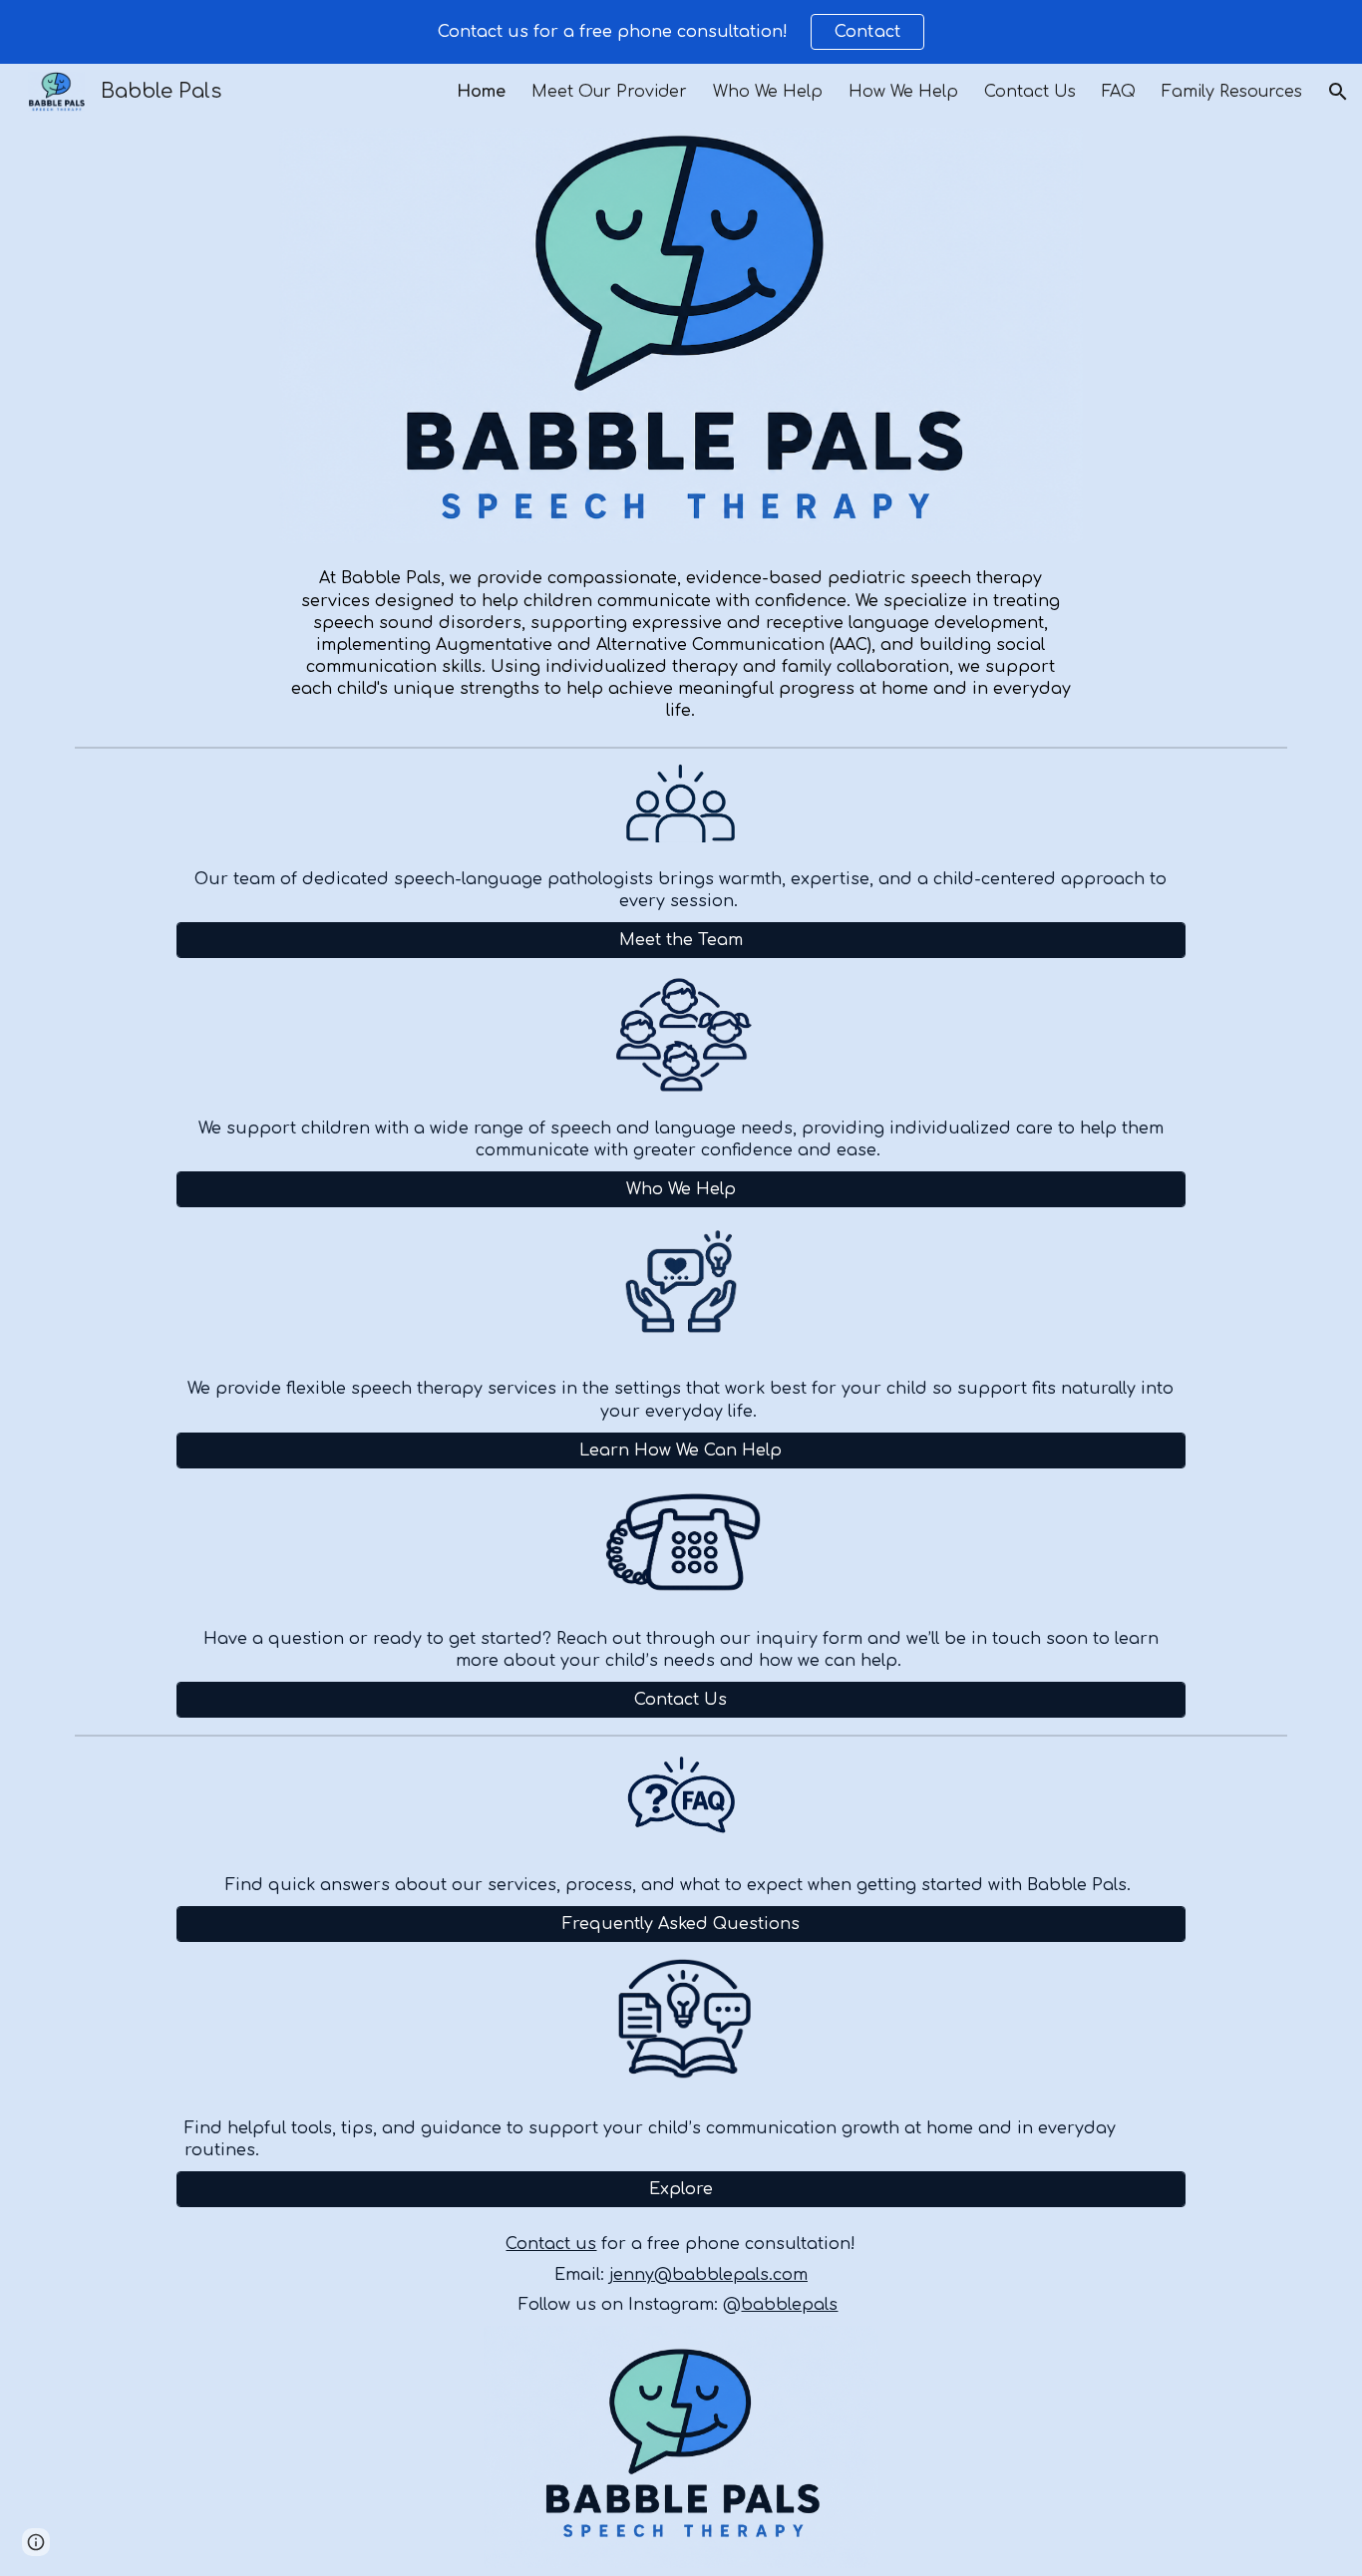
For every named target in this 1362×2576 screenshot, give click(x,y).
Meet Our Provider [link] (609, 92)
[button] (1338, 92)
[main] (681, 644)
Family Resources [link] (1232, 92)
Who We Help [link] (768, 92)
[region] (681, 32)
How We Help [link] (903, 92)
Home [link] (481, 92)
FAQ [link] (1119, 92)
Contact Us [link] (1030, 92)
